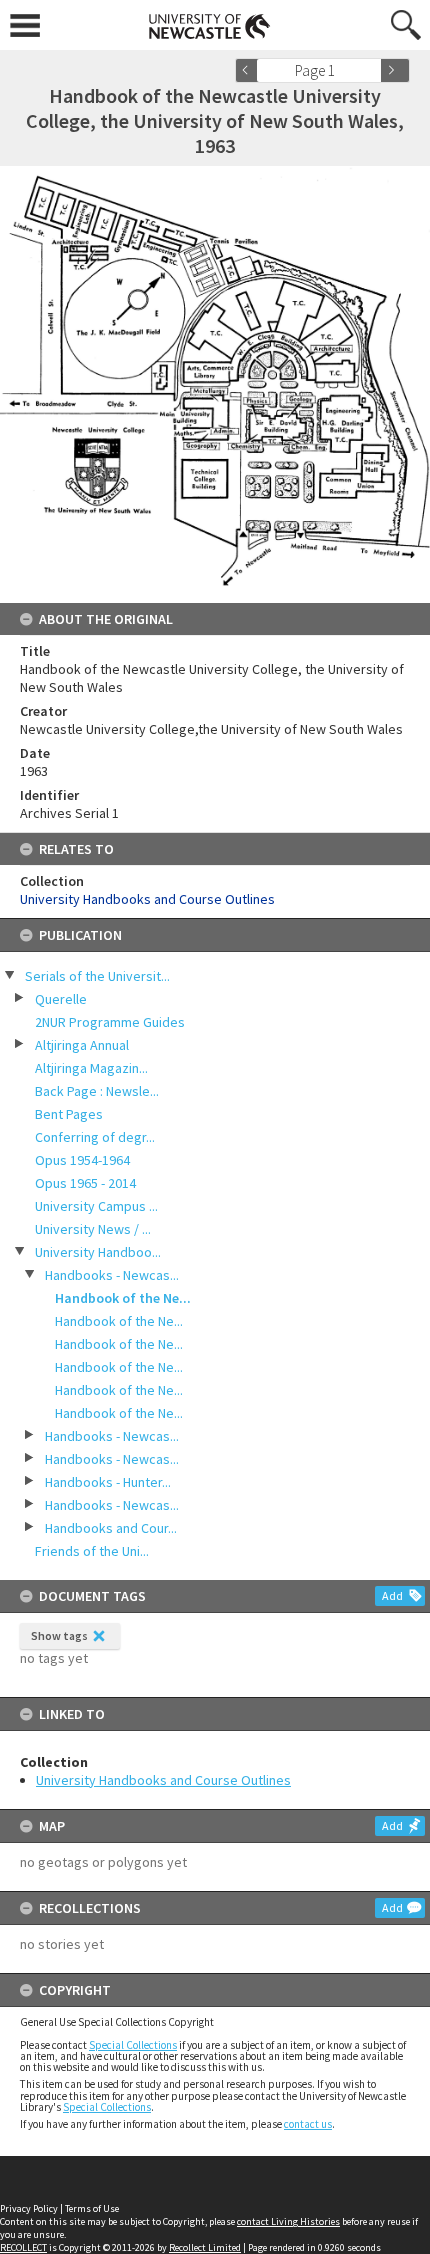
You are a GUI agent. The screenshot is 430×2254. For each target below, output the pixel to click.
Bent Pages (69, 1114)
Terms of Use (92, 2208)
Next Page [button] (395, 70)
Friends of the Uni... (92, 1551)
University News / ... (93, 1229)
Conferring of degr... (95, 1137)
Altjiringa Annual (82, 1045)
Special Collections (133, 2045)
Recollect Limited (205, 2247)
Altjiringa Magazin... (91, 1068)
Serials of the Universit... (97, 976)
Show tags (59, 1635)
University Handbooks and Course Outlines (163, 1780)
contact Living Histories (288, 2221)
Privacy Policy (29, 2208)
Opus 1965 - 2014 (85, 1183)
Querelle (61, 999)
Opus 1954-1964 (82, 1160)
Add (392, 1595)
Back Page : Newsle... (97, 1091)
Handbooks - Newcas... (112, 1275)
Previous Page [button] (250, 70)
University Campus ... (96, 1206)
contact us (308, 2124)
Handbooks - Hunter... (108, 1482)
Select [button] (372, 70)
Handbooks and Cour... (111, 1528)
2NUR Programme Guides (110, 1022)
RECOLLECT (23, 2247)
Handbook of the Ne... (123, 1298)
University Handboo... (98, 1252)
